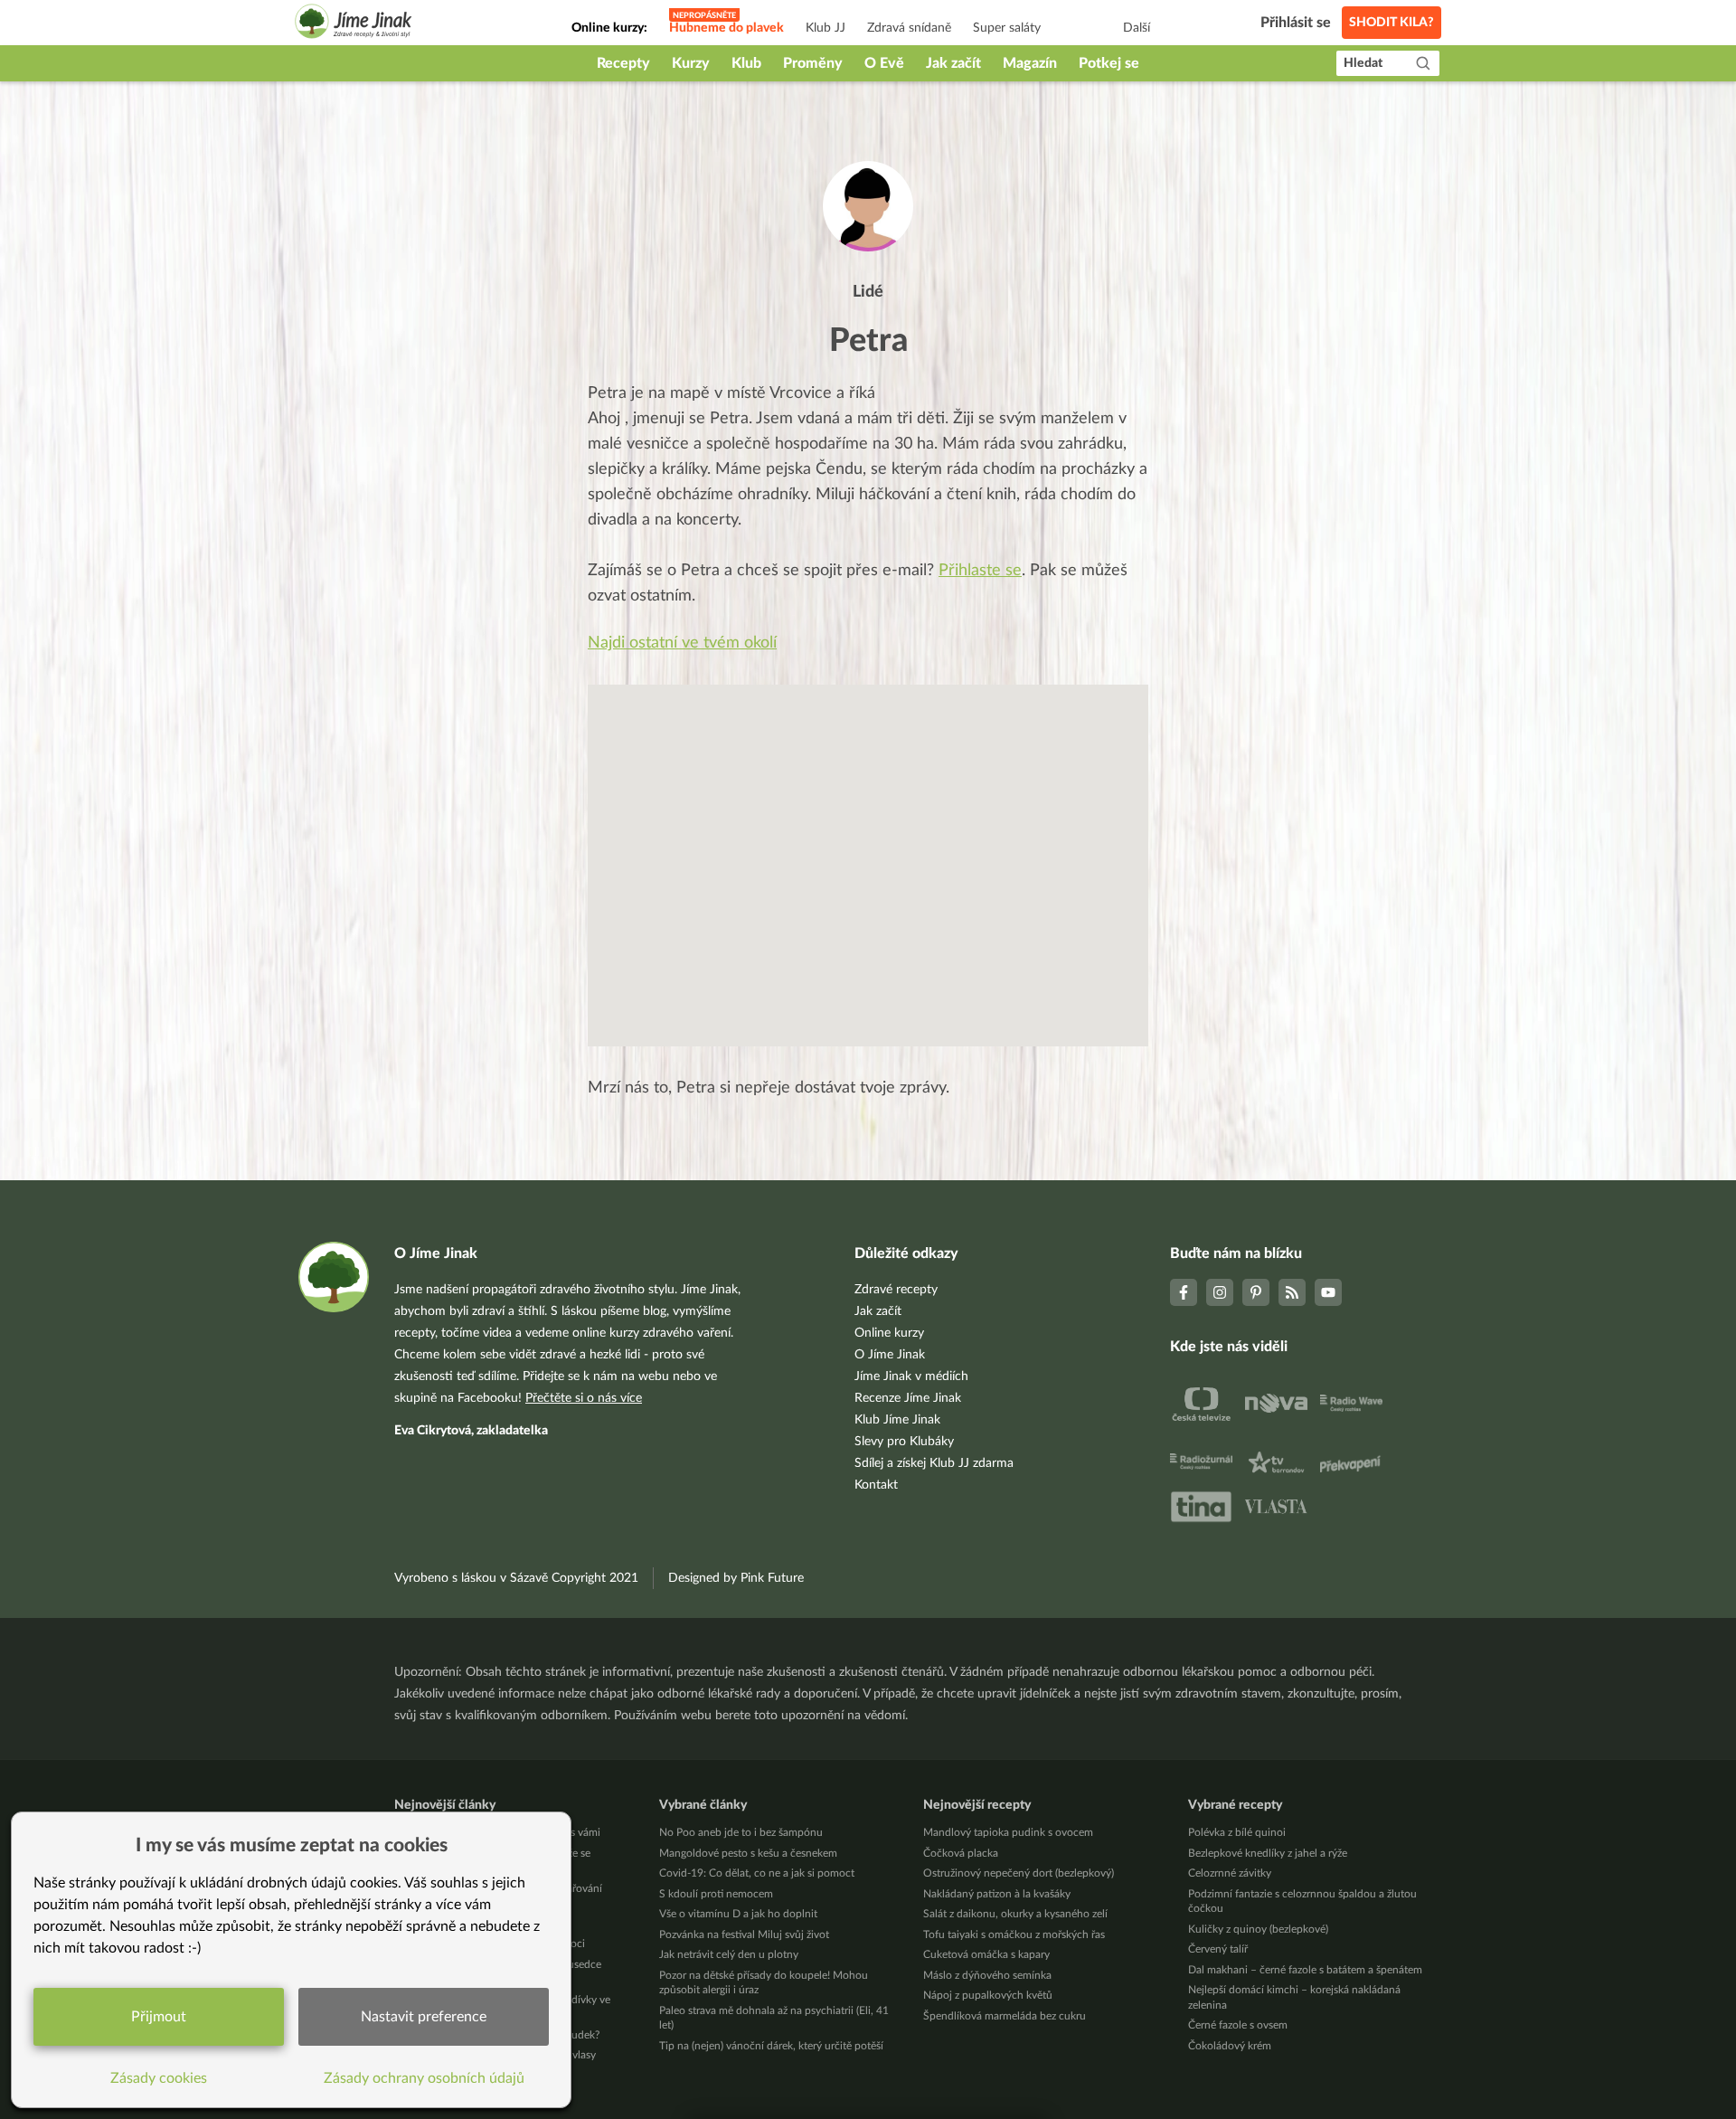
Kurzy (691, 63)
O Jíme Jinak (890, 1355)
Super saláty (1007, 28)
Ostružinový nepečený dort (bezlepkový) (1019, 1873)
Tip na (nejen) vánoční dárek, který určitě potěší (771, 2046)
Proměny (813, 63)
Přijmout (159, 2017)
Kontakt (876, 1485)
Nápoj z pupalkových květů (988, 1995)
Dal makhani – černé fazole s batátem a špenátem (1305, 1970)
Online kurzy (889, 1333)
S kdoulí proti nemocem (716, 1894)
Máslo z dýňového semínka (987, 1975)
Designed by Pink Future (736, 1578)
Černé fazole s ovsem (1238, 2025)
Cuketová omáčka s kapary (986, 1954)
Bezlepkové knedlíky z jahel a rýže (1268, 1853)
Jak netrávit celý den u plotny (729, 1954)
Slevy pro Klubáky (904, 1442)
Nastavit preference (424, 2017)
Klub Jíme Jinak (897, 1420)
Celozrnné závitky (1230, 1873)
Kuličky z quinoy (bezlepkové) (1258, 1929)
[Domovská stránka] (354, 24)
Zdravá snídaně (909, 28)
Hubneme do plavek (726, 28)
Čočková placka (961, 1853)
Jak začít (953, 63)
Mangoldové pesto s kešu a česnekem (748, 1853)
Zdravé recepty (896, 1290)
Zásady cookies (159, 2078)
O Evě (884, 63)
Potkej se (1109, 63)
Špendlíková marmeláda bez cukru (1005, 2016)
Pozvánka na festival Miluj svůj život (744, 1935)
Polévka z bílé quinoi (1237, 1832)
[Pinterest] (1256, 1292)
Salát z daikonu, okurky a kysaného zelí (1015, 1914)
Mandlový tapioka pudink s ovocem (1008, 1832)
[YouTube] (1328, 1292)
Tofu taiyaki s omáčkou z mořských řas (1014, 1935)
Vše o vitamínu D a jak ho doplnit (738, 1914)
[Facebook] (1184, 1292)
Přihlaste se (980, 571)
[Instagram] (1220, 1292)
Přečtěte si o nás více (584, 1398)
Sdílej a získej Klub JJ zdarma (934, 1463)
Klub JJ (826, 28)
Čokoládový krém (1230, 2046)
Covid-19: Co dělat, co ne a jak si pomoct (757, 1873)
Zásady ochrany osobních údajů (424, 2078)
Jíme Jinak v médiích (911, 1376)
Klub (746, 63)
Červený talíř (1218, 1949)
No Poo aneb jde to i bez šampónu (741, 1832)
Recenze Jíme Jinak (908, 1398)
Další (1137, 28)
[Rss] (1292, 1292)
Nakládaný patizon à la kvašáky (997, 1894)
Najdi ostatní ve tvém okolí (682, 643)
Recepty (623, 63)
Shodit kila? (1392, 23)
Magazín (1030, 63)
